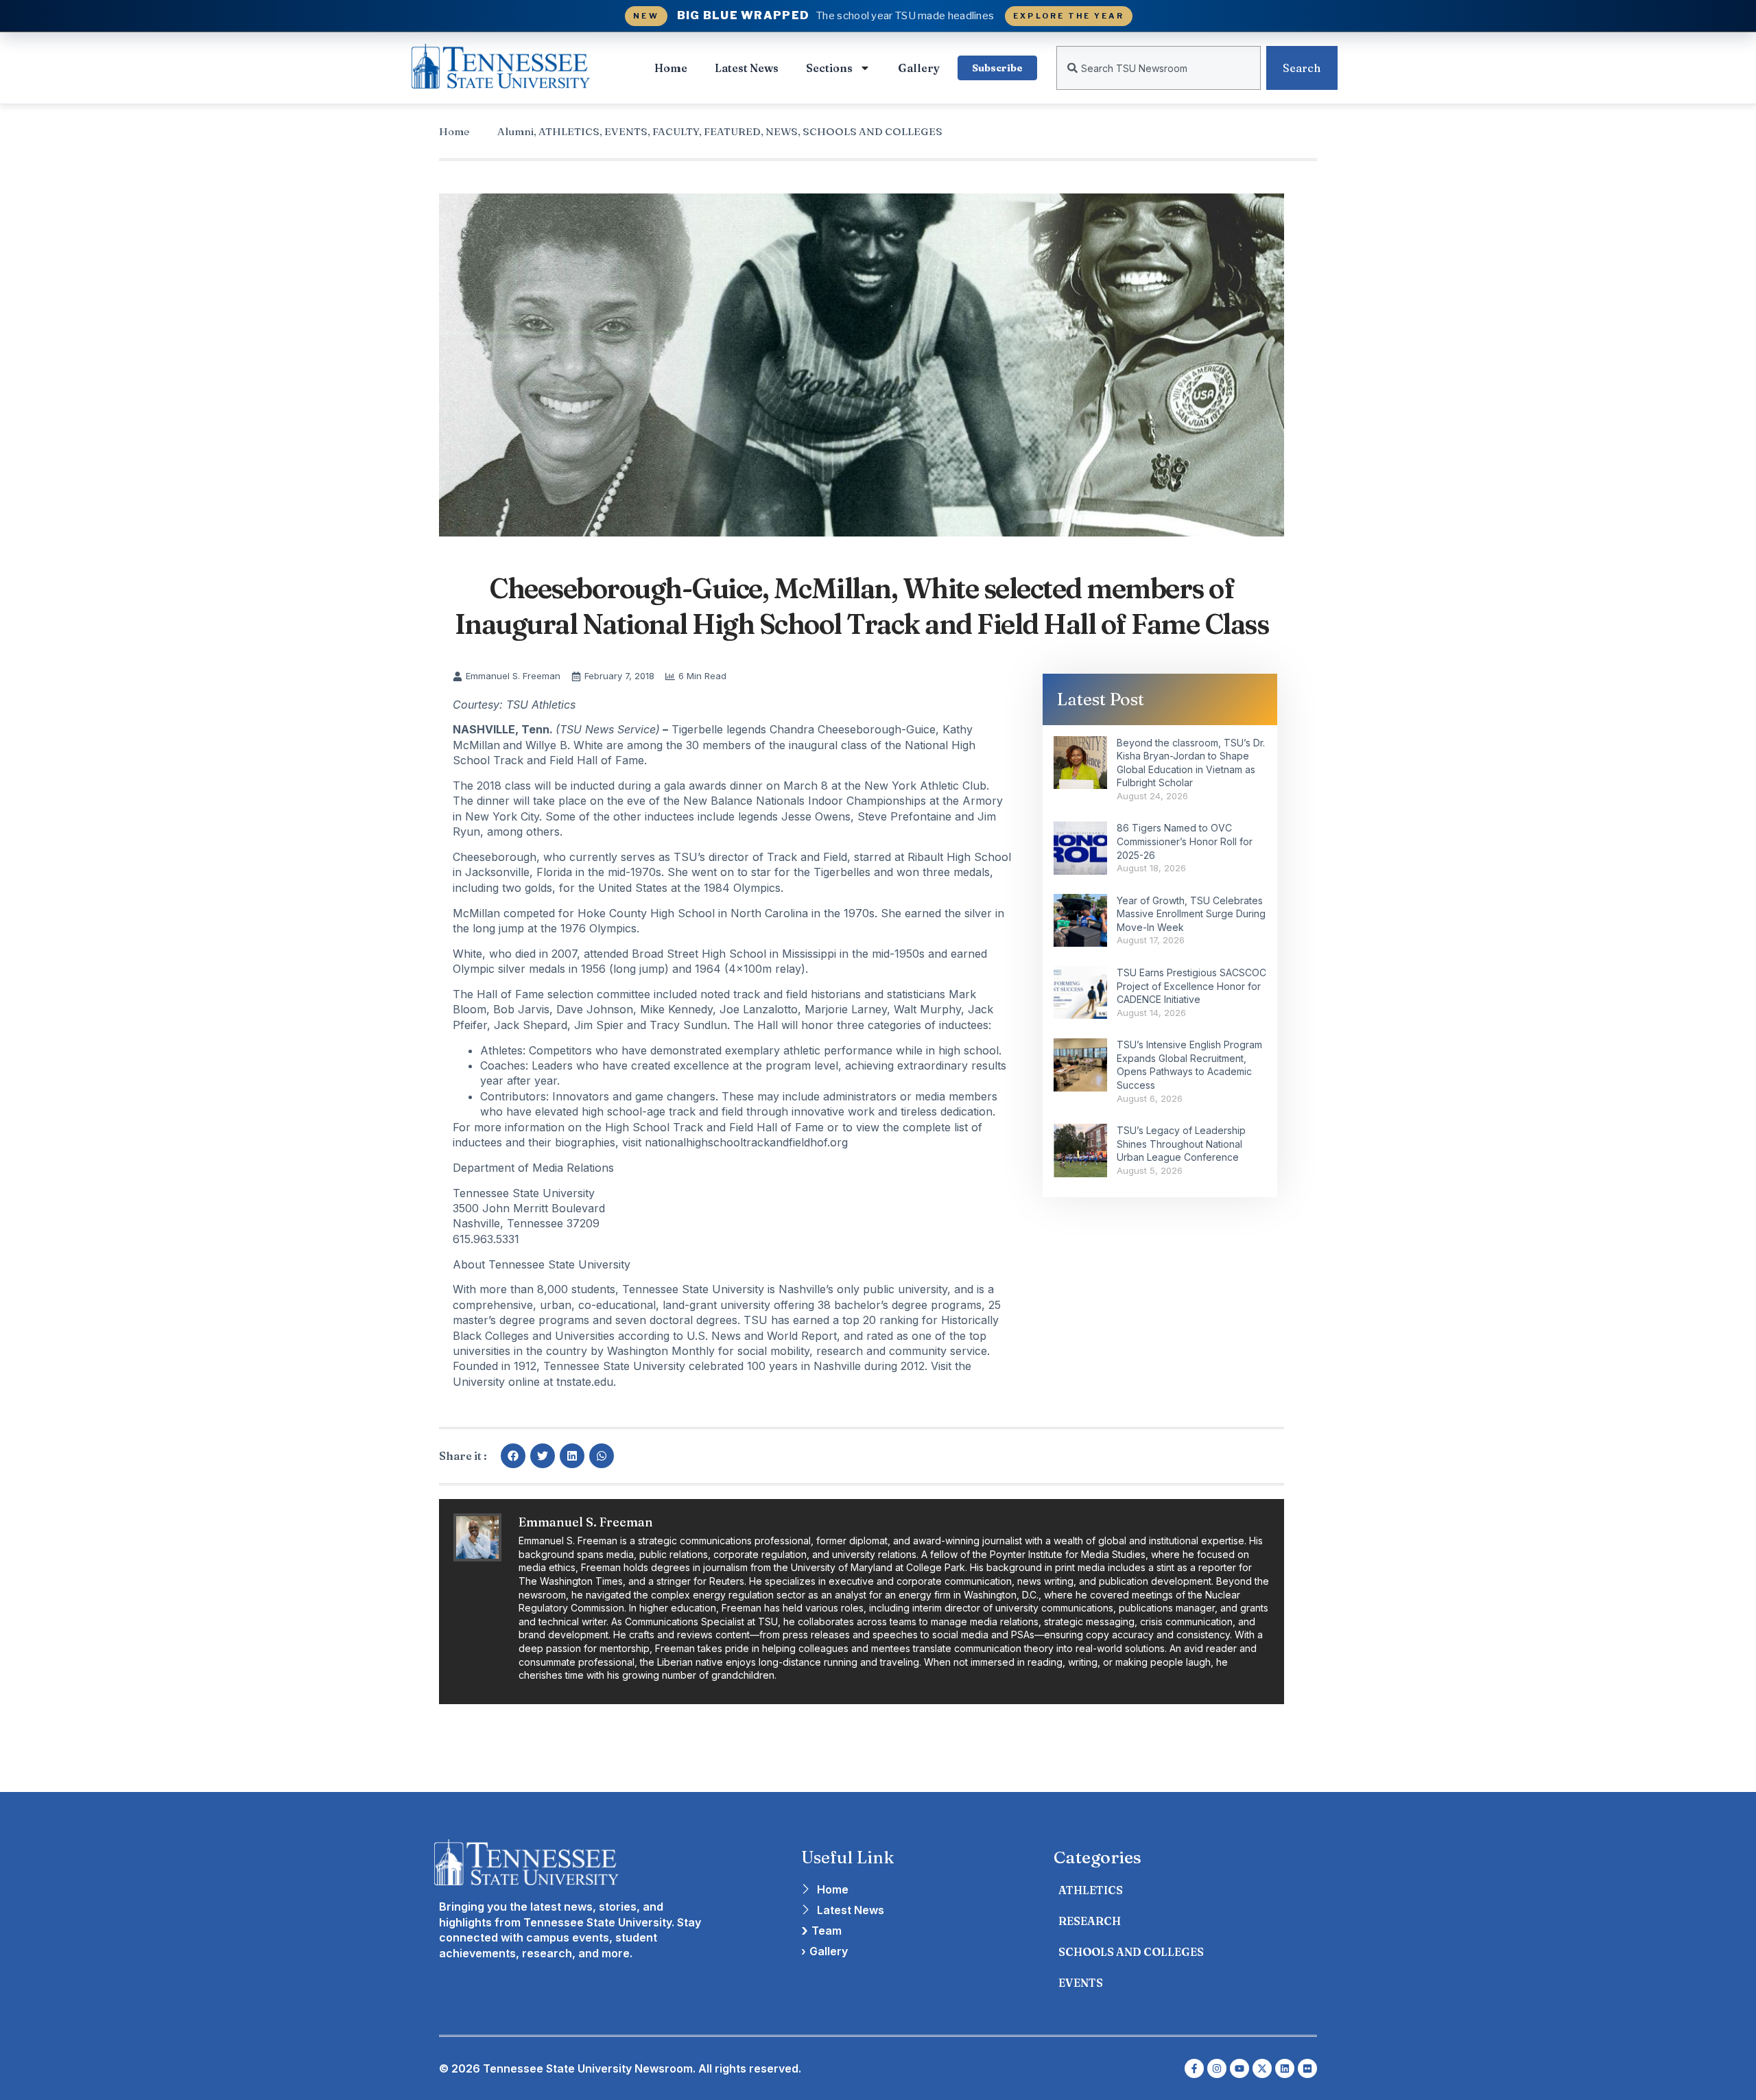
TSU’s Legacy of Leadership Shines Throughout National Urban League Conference (1181, 1144)
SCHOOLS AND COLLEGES (873, 131)
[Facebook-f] (1194, 2068)
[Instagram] (1217, 2068)
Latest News (747, 68)
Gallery (919, 68)
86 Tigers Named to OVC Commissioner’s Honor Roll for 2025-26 (1185, 841)
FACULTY (676, 131)
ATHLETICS (569, 131)
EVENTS (626, 131)
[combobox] (1159, 68)
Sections (829, 68)
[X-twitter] (1262, 2068)
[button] (513, 1456)
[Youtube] (1239, 2068)
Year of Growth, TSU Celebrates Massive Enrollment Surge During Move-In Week (1191, 914)
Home (671, 68)
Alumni (515, 131)
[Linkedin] (1285, 2068)
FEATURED (732, 131)
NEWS (782, 131)
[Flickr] (1307, 2068)
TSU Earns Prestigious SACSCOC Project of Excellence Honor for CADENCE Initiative (1191, 986)
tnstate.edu (585, 1382)
